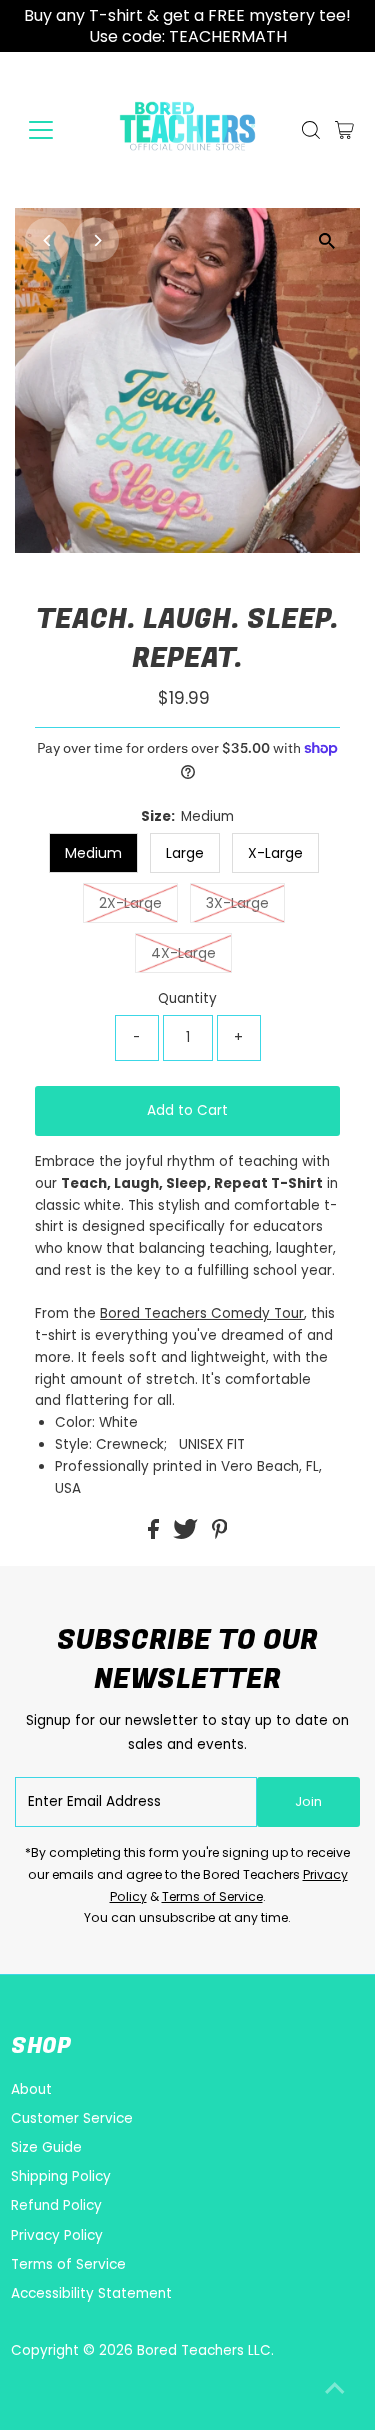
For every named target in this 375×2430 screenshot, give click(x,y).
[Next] (96, 240)
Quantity (187, 998)
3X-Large (237, 903)
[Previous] (47, 240)
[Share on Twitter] (187, 1534)
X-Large (275, 853)
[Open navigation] (56, 130)
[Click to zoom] (327, 240)
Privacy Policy (57, 2235)
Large (185, 853)
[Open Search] (311, 130)
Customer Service (72, 2118)
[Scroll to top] (335, 2390)
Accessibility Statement (91, 2293)
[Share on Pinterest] (220, 1534)
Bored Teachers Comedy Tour (202, 1313)
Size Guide (46, 2147)
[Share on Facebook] (155, 1534)
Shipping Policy (61, 2176)
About (31, 2089)
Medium (93, 853)
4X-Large (183, 953)
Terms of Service (212, 1896)
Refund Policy (56, 2205)
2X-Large (130, 903)
